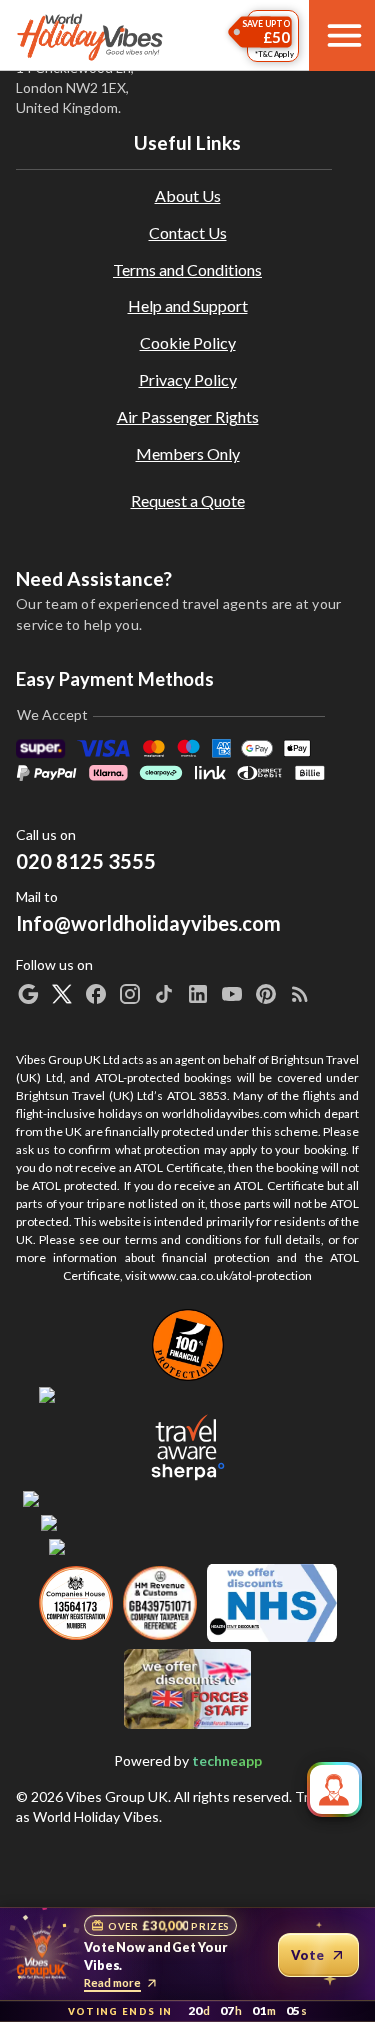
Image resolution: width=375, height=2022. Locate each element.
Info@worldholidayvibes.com (148, 911)
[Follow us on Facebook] (96, 994)
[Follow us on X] (62, 994)
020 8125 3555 (86, 861)
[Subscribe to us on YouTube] (232, 994)
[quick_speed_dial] (334, 1789)
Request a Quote (188, 500)
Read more (112, 1982)
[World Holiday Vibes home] (91, 36)
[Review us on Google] (28, 994)
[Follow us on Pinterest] (266, 994)
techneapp (227, 1760)
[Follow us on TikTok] (164, 994)
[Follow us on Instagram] (130, 994)
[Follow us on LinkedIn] (198, 994)
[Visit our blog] (300, 994)
